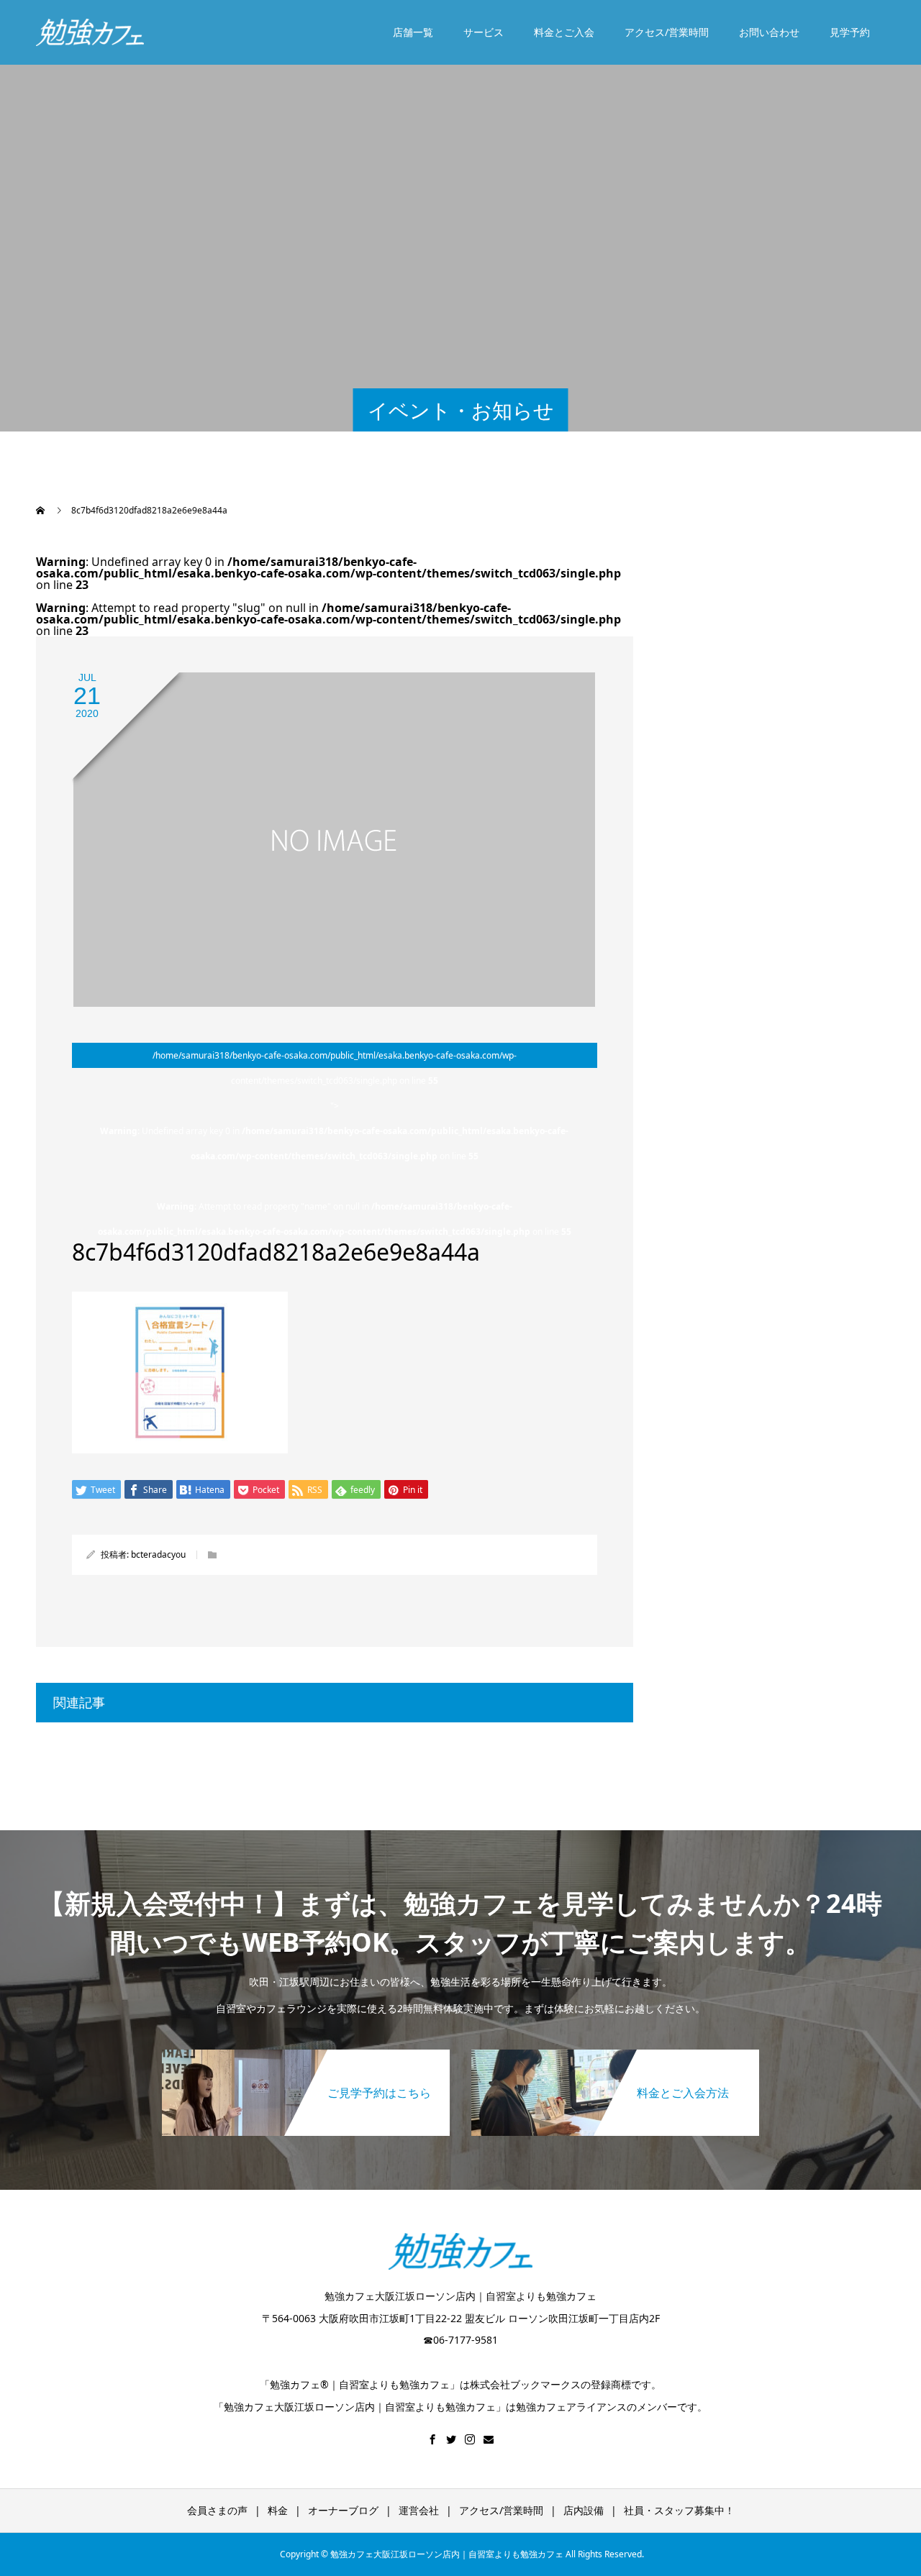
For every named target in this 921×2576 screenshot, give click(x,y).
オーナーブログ (343, 2510)
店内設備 (584, 2510)
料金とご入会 (564, 32)
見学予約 (850, 32)
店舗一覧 (413, 32)
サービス (484, 32)
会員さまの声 (217, 2510)
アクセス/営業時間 (667, 32)
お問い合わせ (769, 32)
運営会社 (419, 2510)
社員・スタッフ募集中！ (679, 2510)
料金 (278, 2510)
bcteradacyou (158, 1554)
